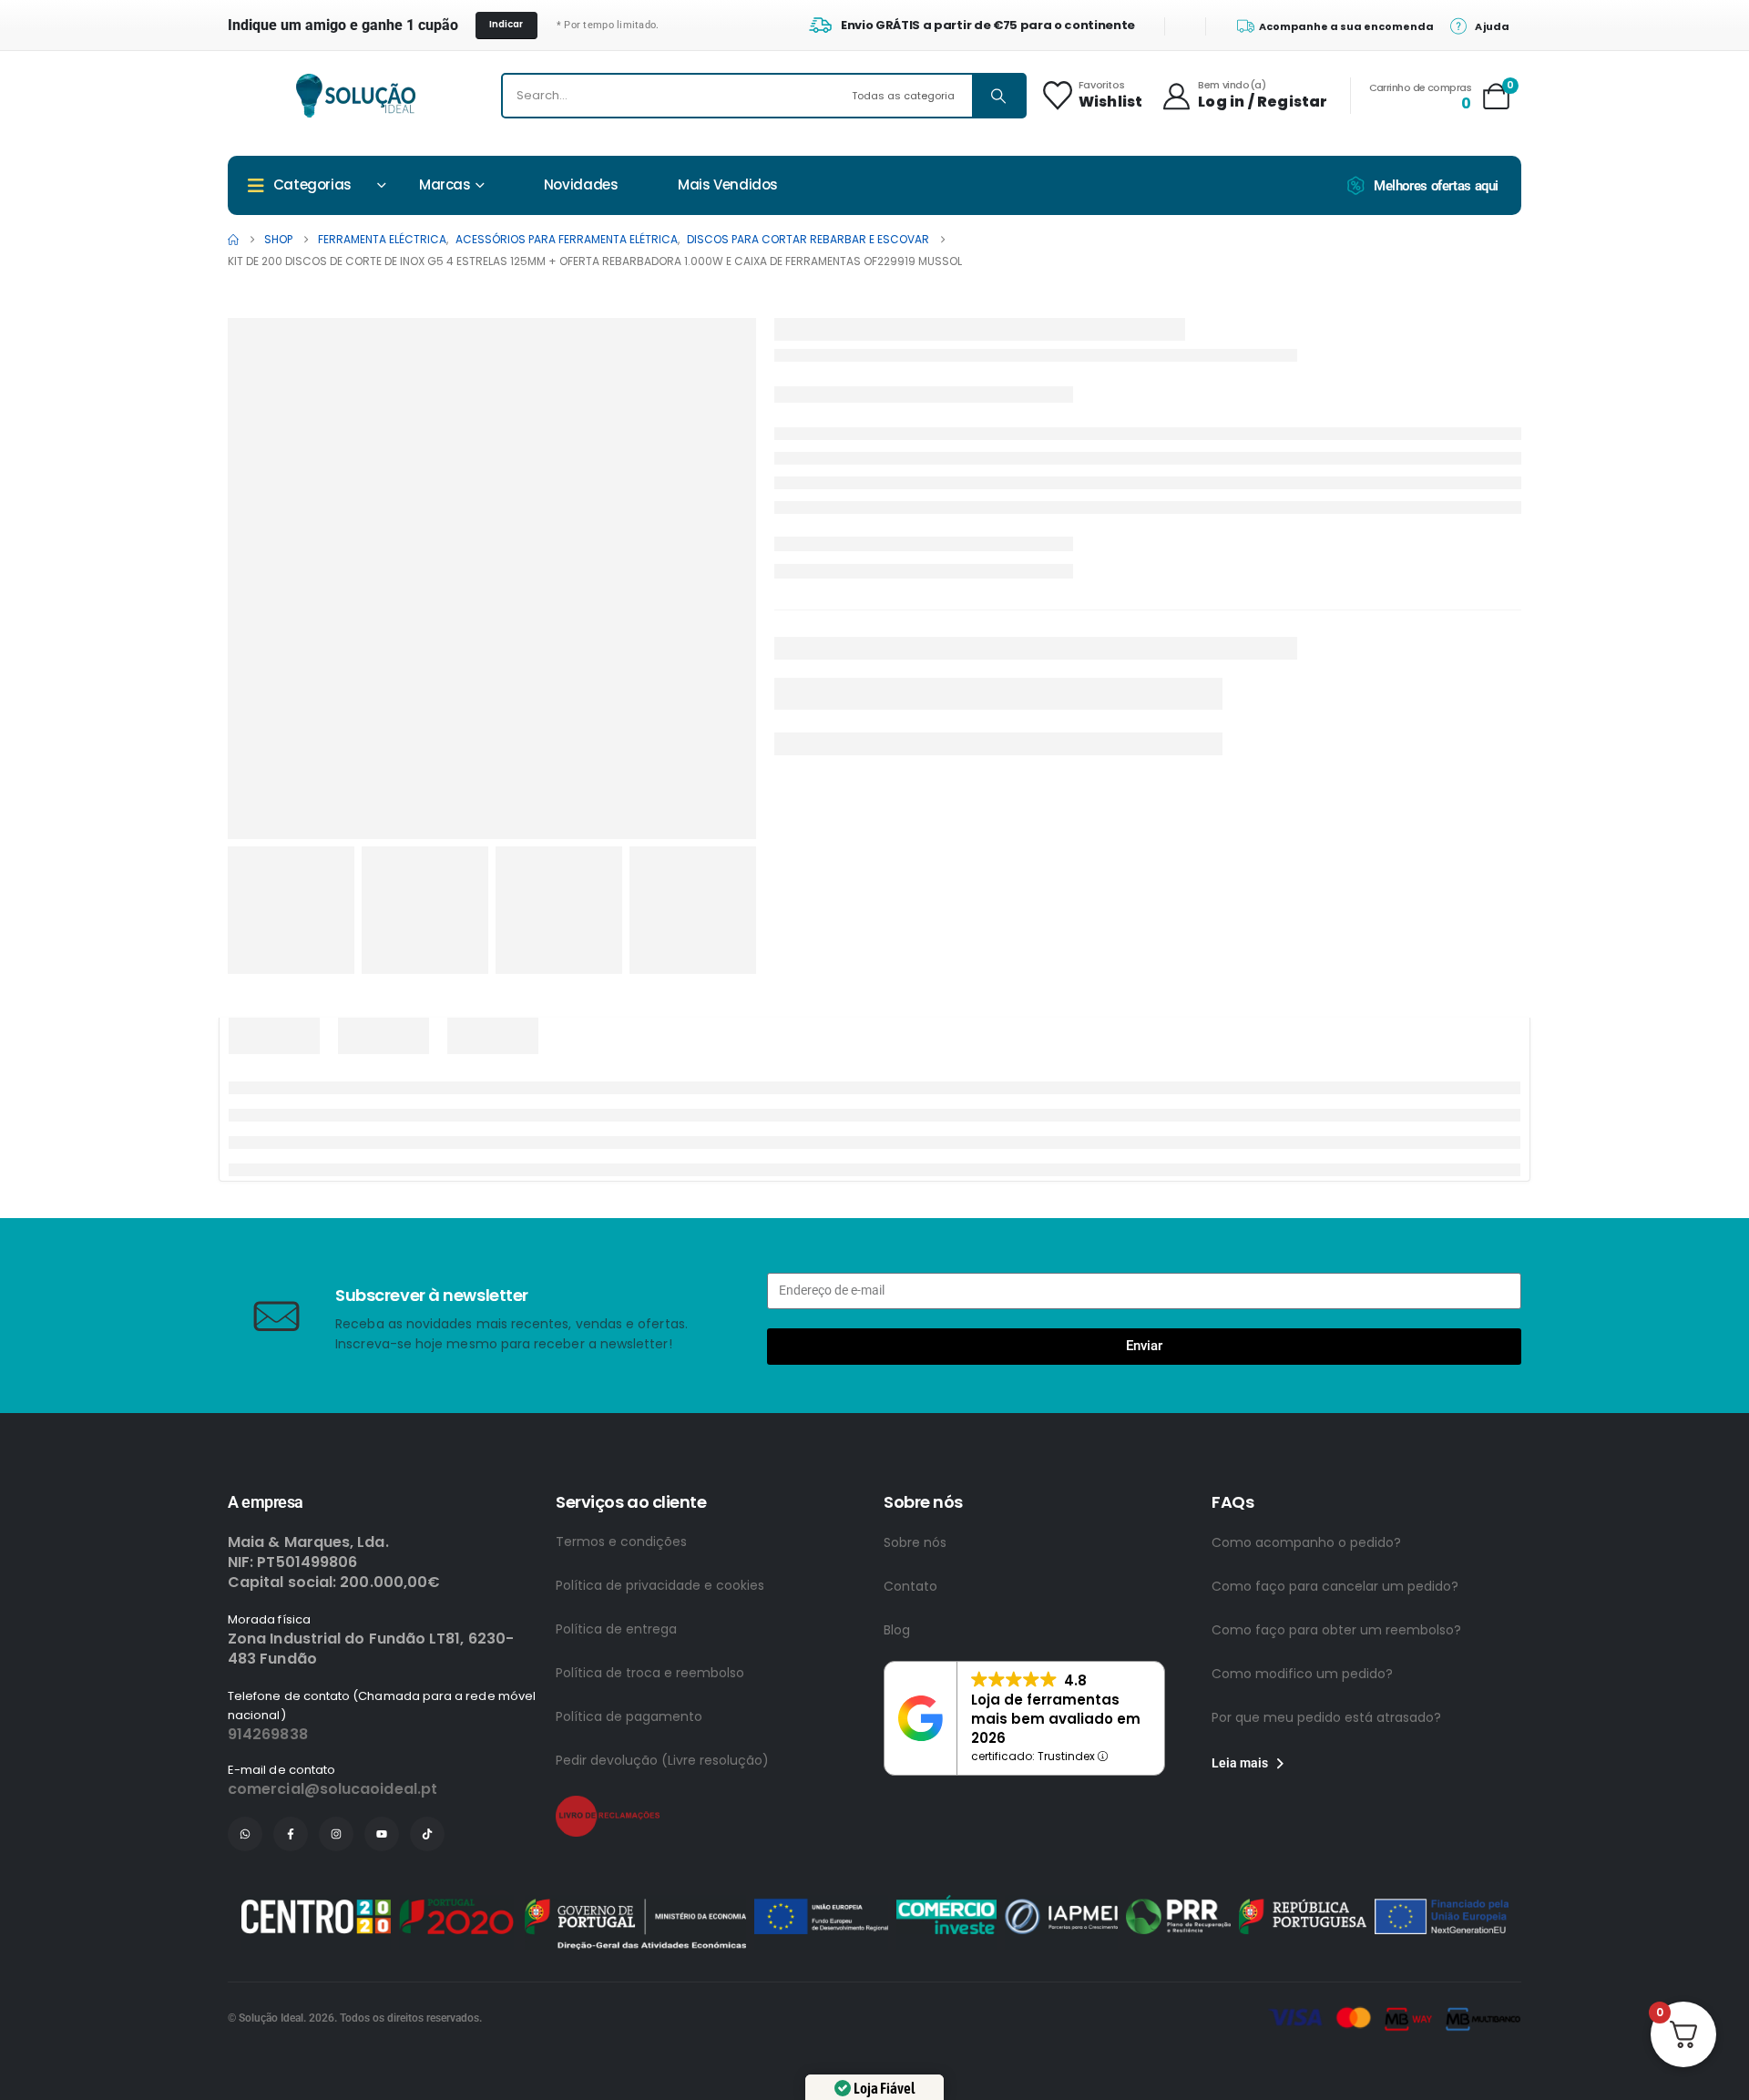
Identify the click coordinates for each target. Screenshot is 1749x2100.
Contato (910, 1586)
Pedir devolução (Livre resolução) (662, 1760)
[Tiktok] (427, 1834)
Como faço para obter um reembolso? (1336, 1630)
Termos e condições (621, 1542)
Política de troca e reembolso (650, 1673)
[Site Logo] (356, 96)
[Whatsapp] (245, 1834)
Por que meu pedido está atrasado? (1326, 1717)
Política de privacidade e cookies (660, 1585)
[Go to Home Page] (233, 240)
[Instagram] (336, 1834)
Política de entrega (616, 1629)
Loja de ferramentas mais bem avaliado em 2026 (1056, 1719)
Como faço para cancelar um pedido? (1335, 1586)
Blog (897, 1630)
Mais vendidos (728, 184)
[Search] (998, 96)
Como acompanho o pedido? (1306, 1542)
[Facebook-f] (291, 1834)
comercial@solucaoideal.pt (332, 1789)
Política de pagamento (629, 1716)
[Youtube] (382, 1834)
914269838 (268, 1734)
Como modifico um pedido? (1302, 1674)
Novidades (581, 184)
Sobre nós (915, 1542)
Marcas (445, 184)
